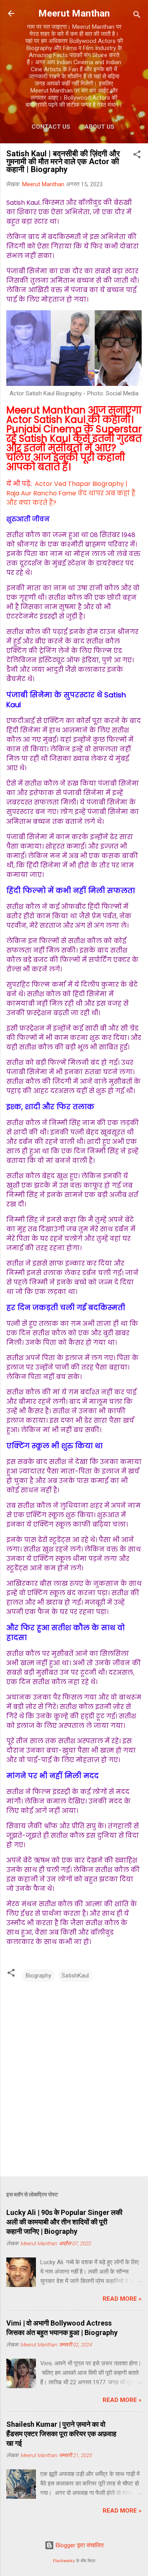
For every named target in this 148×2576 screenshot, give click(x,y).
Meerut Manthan (74, 13)
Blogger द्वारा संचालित (79, 2545)
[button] (137, 156)
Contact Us (51, 127)
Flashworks (64, 2561)
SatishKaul (75, 1976)
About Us (99, 127)
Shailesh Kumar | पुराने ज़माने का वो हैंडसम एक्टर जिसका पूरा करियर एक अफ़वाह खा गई (61, 2434)
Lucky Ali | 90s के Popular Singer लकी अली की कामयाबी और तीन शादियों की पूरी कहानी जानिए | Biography (64, 2222)
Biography (38, 1976)
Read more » (122, 2299)
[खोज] (137, 16)
